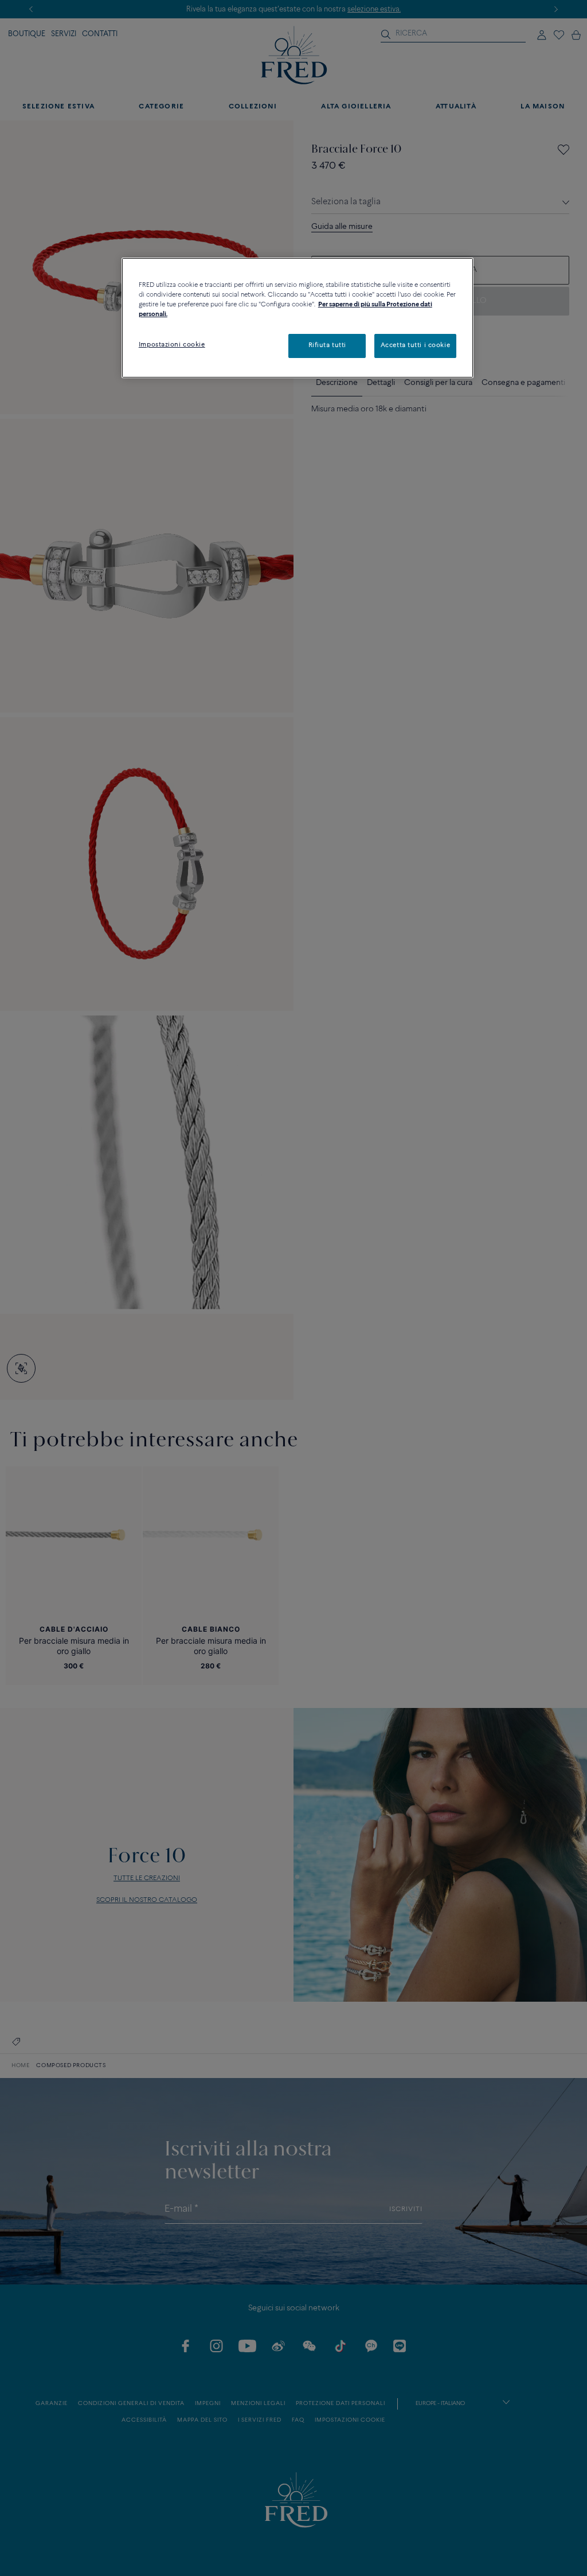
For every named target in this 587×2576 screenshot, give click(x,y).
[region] (298, 318)
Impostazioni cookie (172, 345)
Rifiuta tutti (327, 345)
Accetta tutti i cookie (416, 345)
